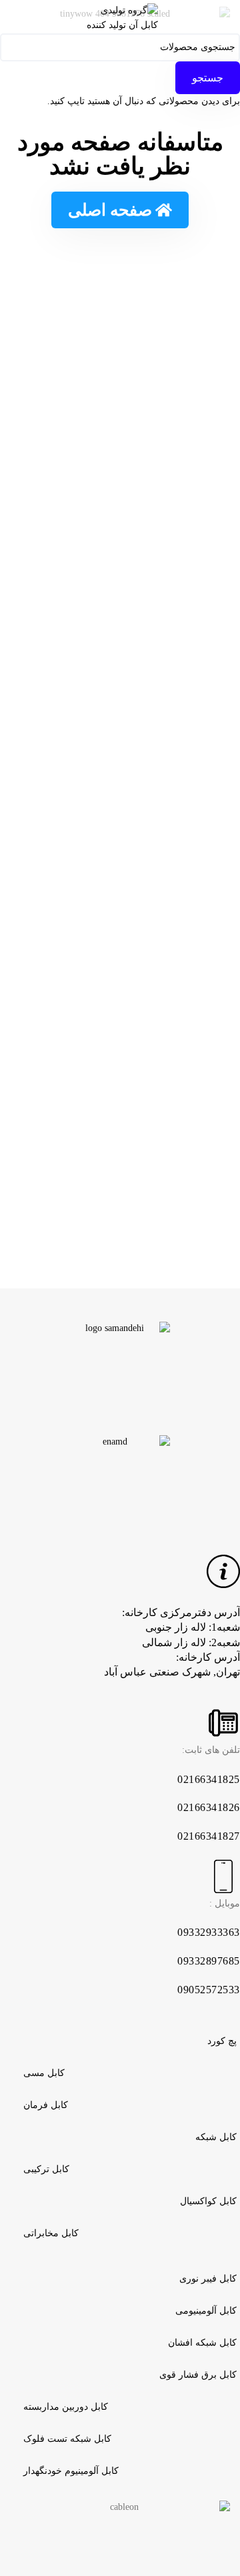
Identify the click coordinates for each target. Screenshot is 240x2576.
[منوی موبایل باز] (226, 17)
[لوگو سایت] (120, 16)
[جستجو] (14, 17)
